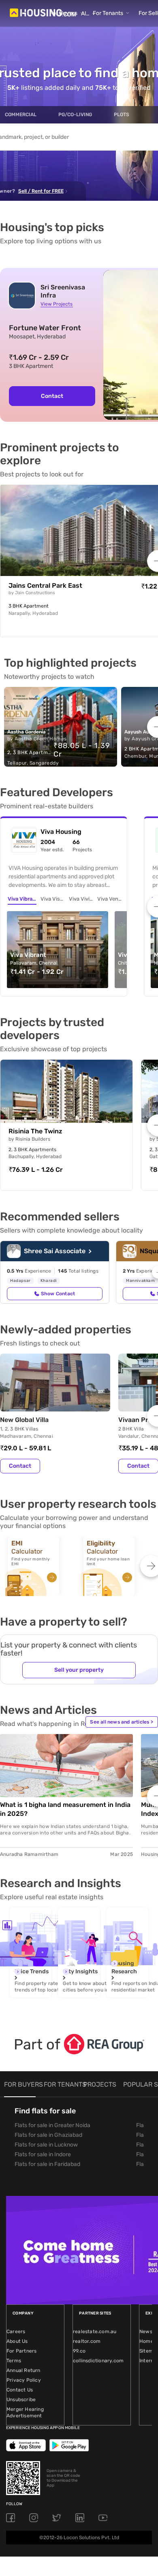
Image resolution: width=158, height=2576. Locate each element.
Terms (14, 2361)
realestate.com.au (95, 2332)
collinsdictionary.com (98, 2361)
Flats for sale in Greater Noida (52, 2125)
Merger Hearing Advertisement (25, 2412)
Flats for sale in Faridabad (47, 2164)
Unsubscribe (21, 2400)
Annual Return (23, 2370)
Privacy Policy (24, 2380)
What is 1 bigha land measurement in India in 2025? (65, 1809)
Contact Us (20, 2390)
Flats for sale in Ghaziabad (48, 2135)
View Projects (57, 304)
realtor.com (87, 2341)
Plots (122, 115)
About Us (17, 2341)
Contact (52, 396)
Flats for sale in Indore (43, 2154)
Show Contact (58, 1294)
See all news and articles (122, 1722)
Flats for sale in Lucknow (46, 2145)
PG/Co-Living (75, 115)
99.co (79, 2351)
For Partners (21, 2351)
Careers (16, 2332)
